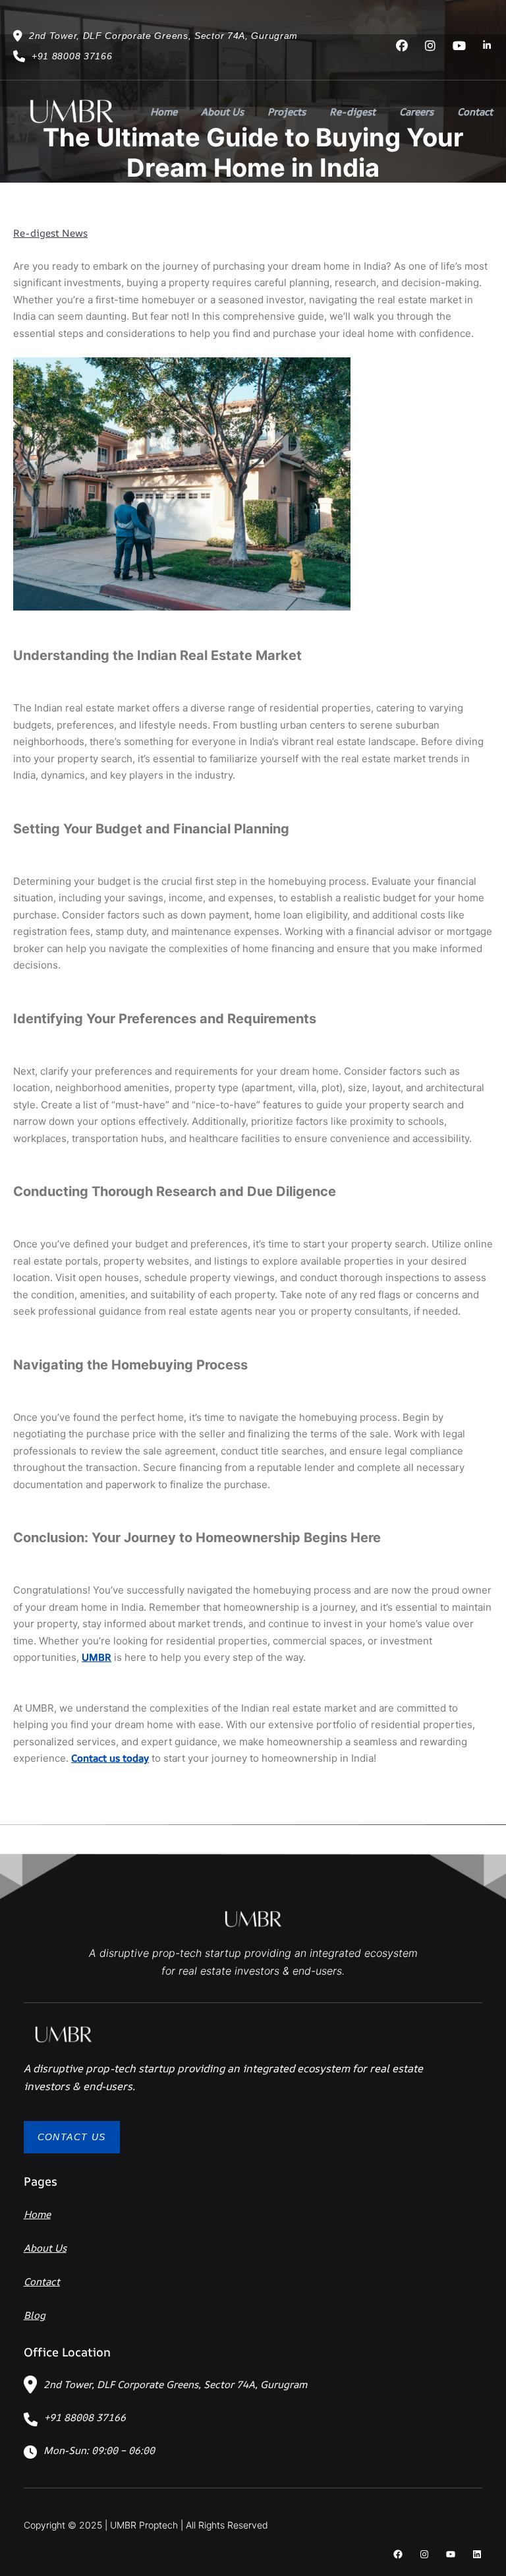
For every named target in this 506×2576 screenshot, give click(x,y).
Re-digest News (50, 233)
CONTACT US (72, 2137)
